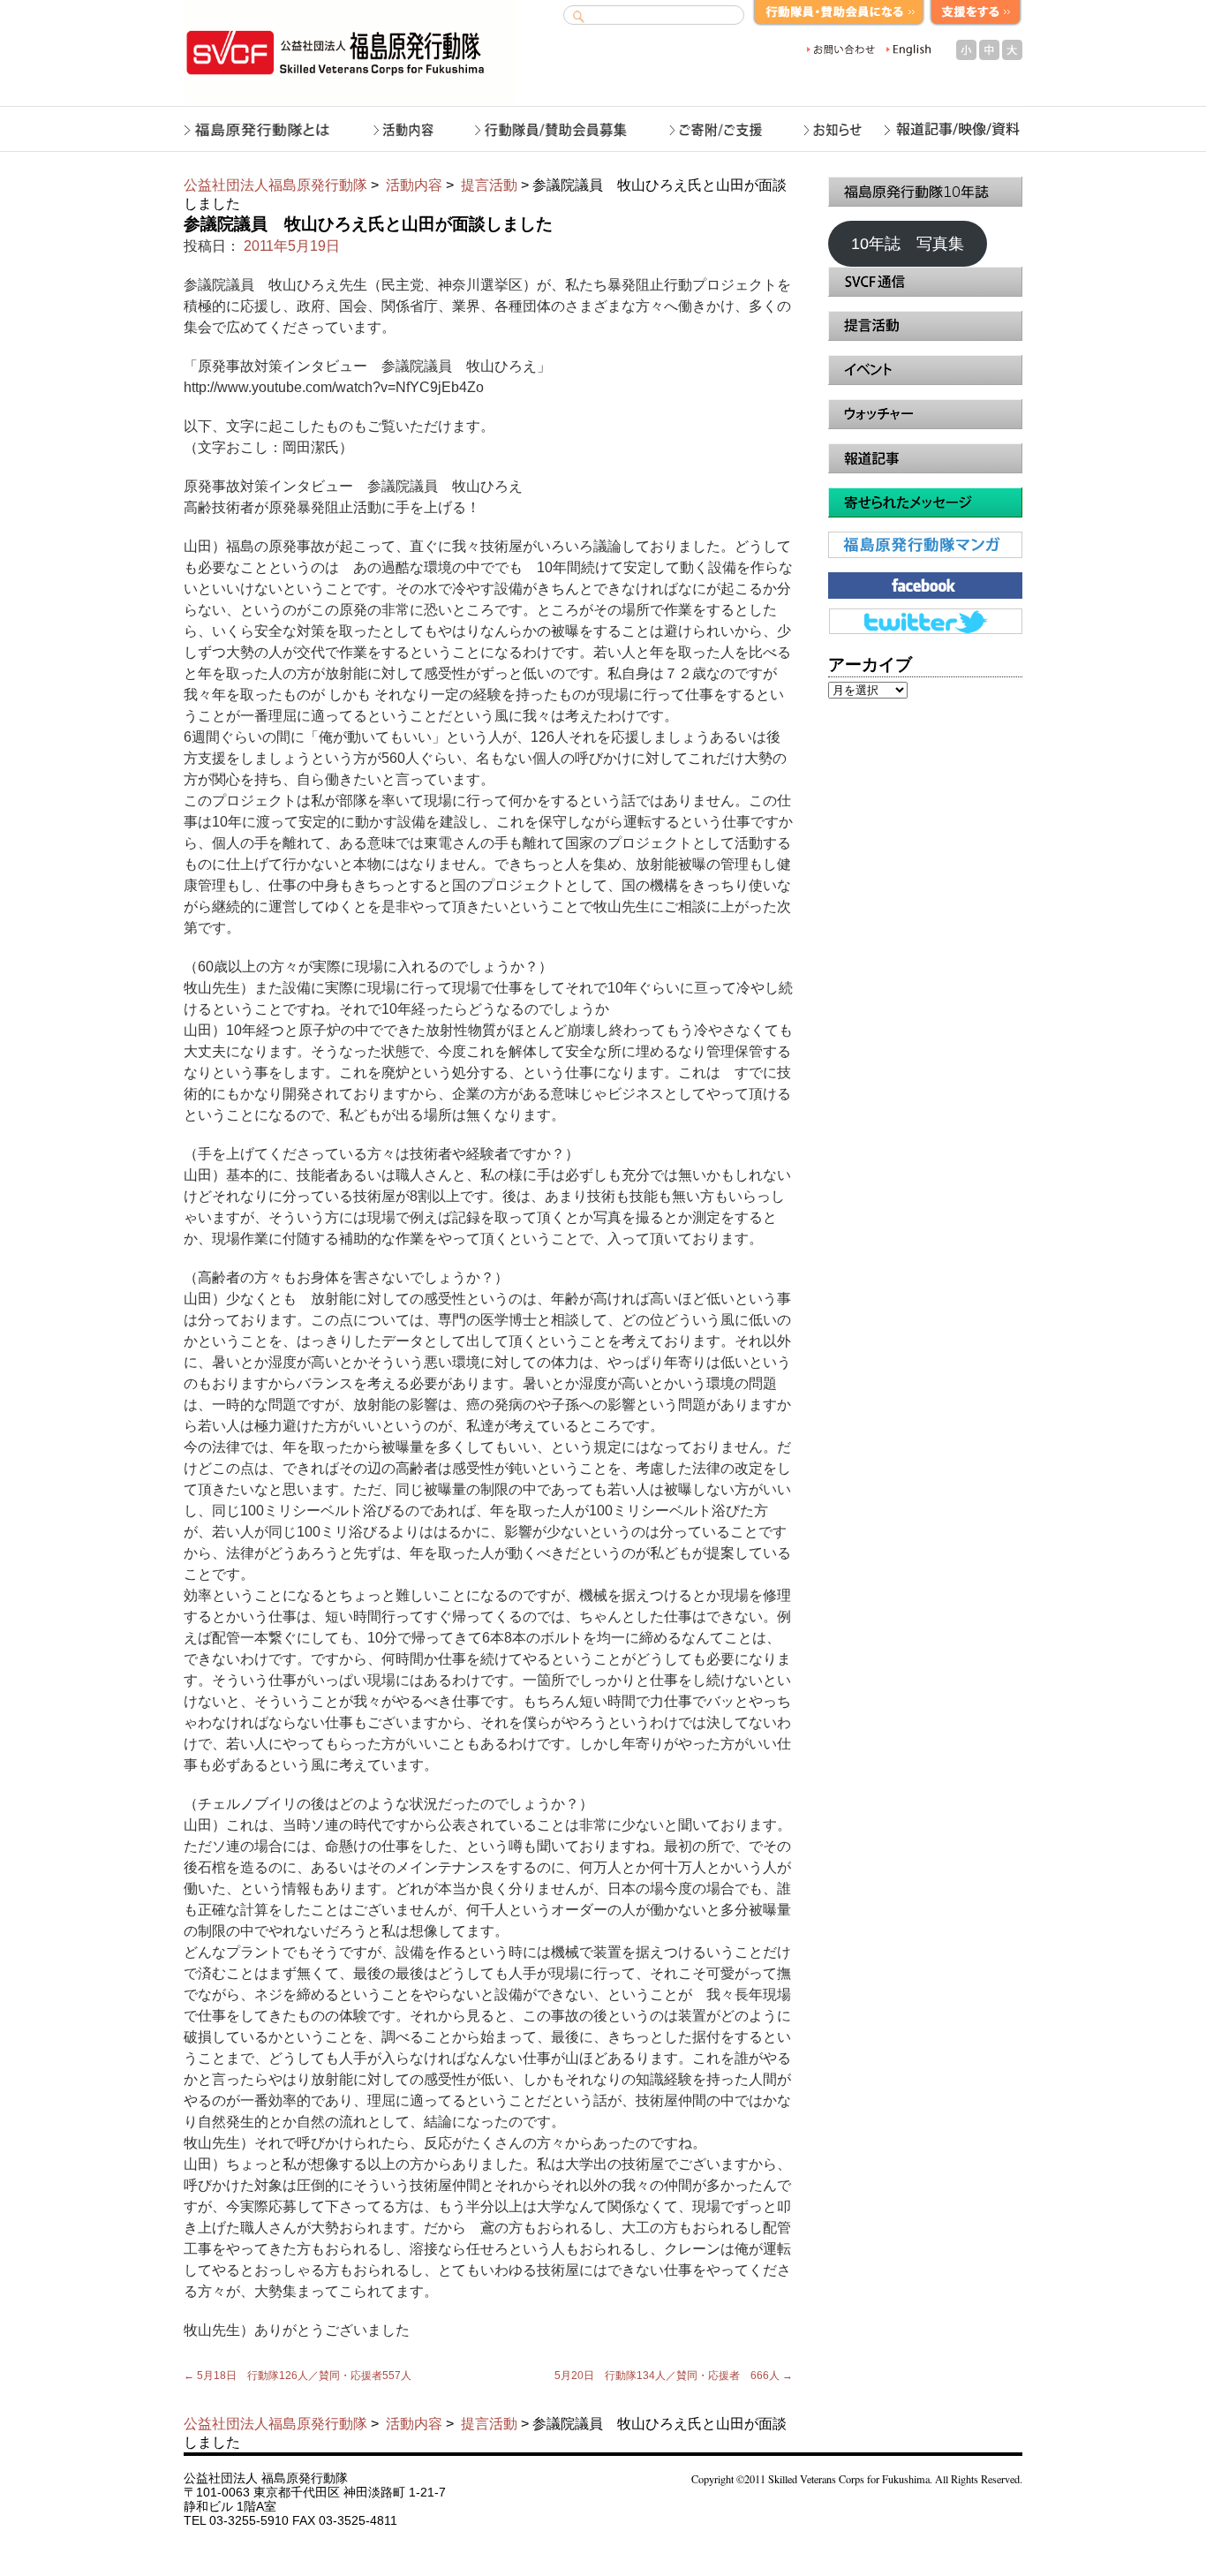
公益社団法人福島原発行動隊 (275, 185)
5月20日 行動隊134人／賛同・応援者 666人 (674, 2376)
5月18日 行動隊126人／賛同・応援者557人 (298, 2376)
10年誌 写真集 (908, 244)
